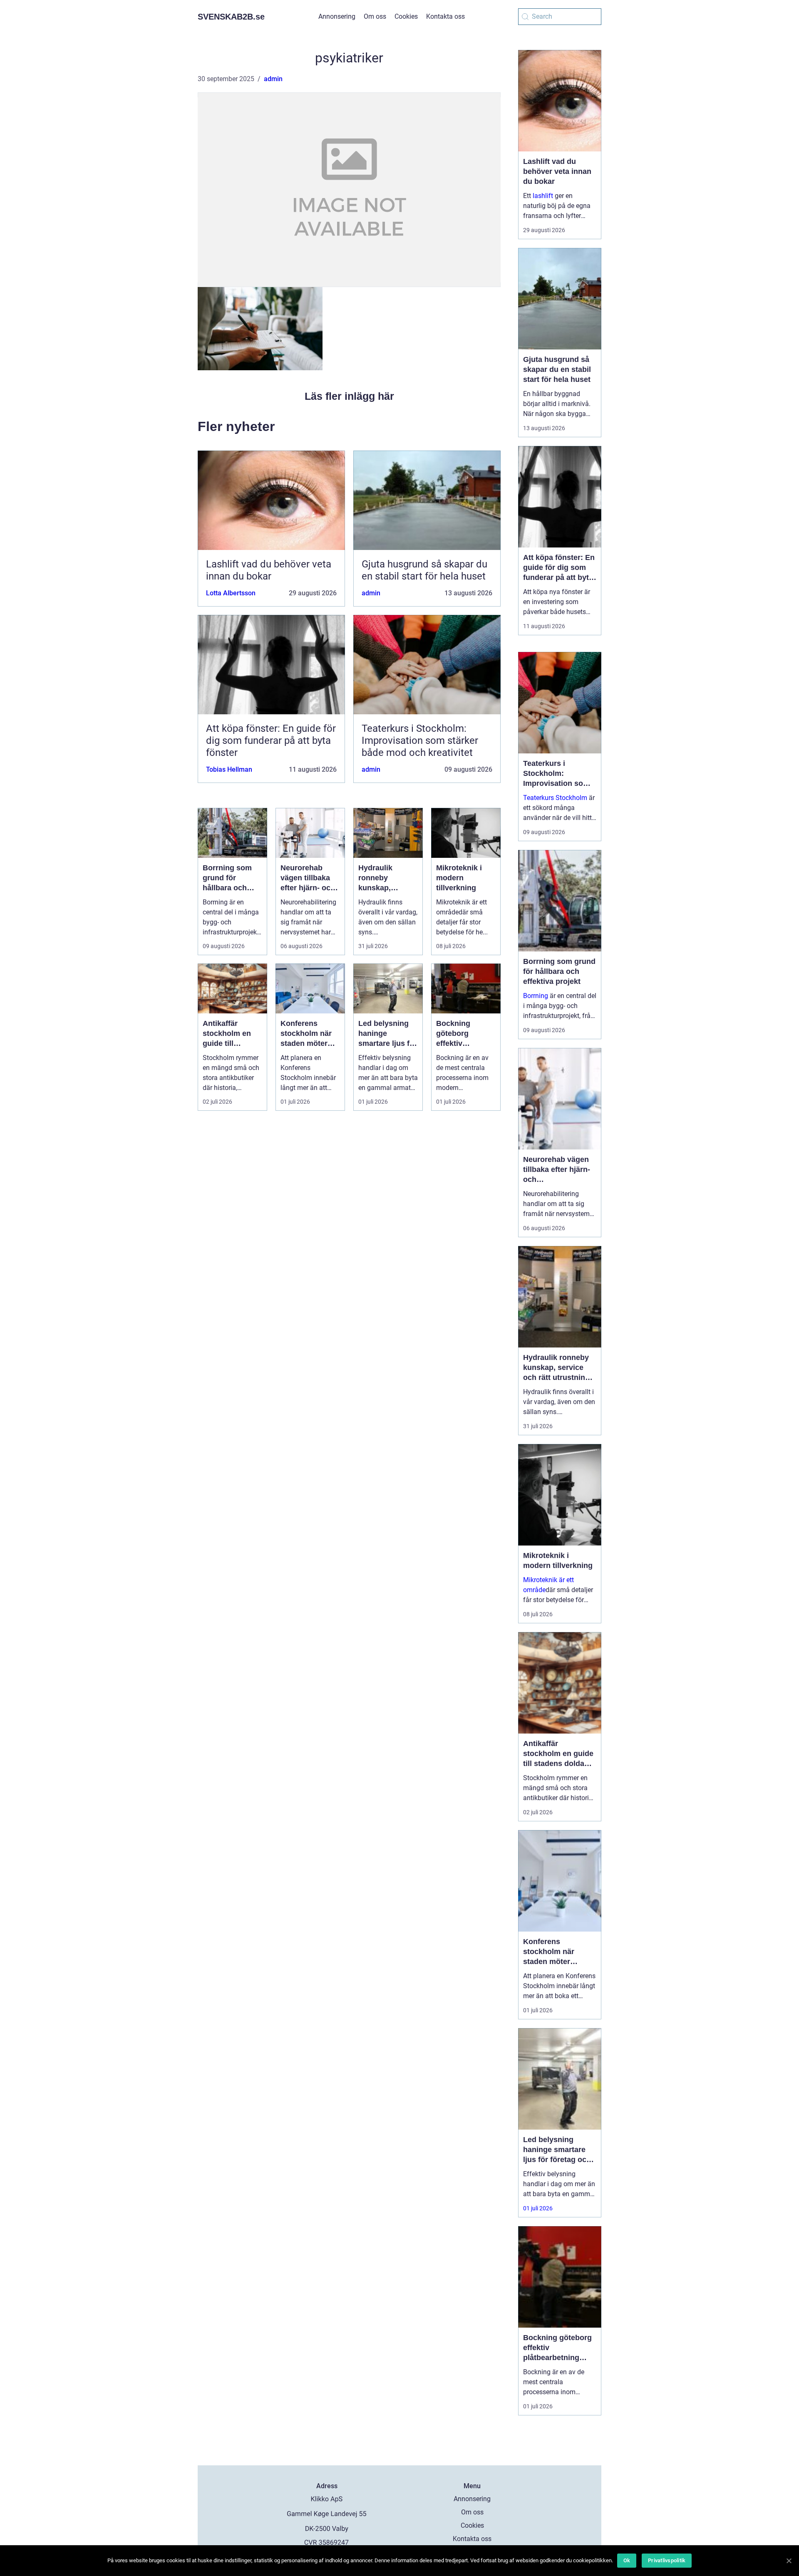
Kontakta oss (445, 16)
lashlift (543, 196)
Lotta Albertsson (231, 593)
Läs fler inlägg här (349, 396)
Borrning (536, 996)
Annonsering (337, 16)
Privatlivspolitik (667, 2560)
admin (273, 79)
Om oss (375, 16)
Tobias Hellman (229, 769)
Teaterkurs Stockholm (555, 798)
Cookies (406, 16)
